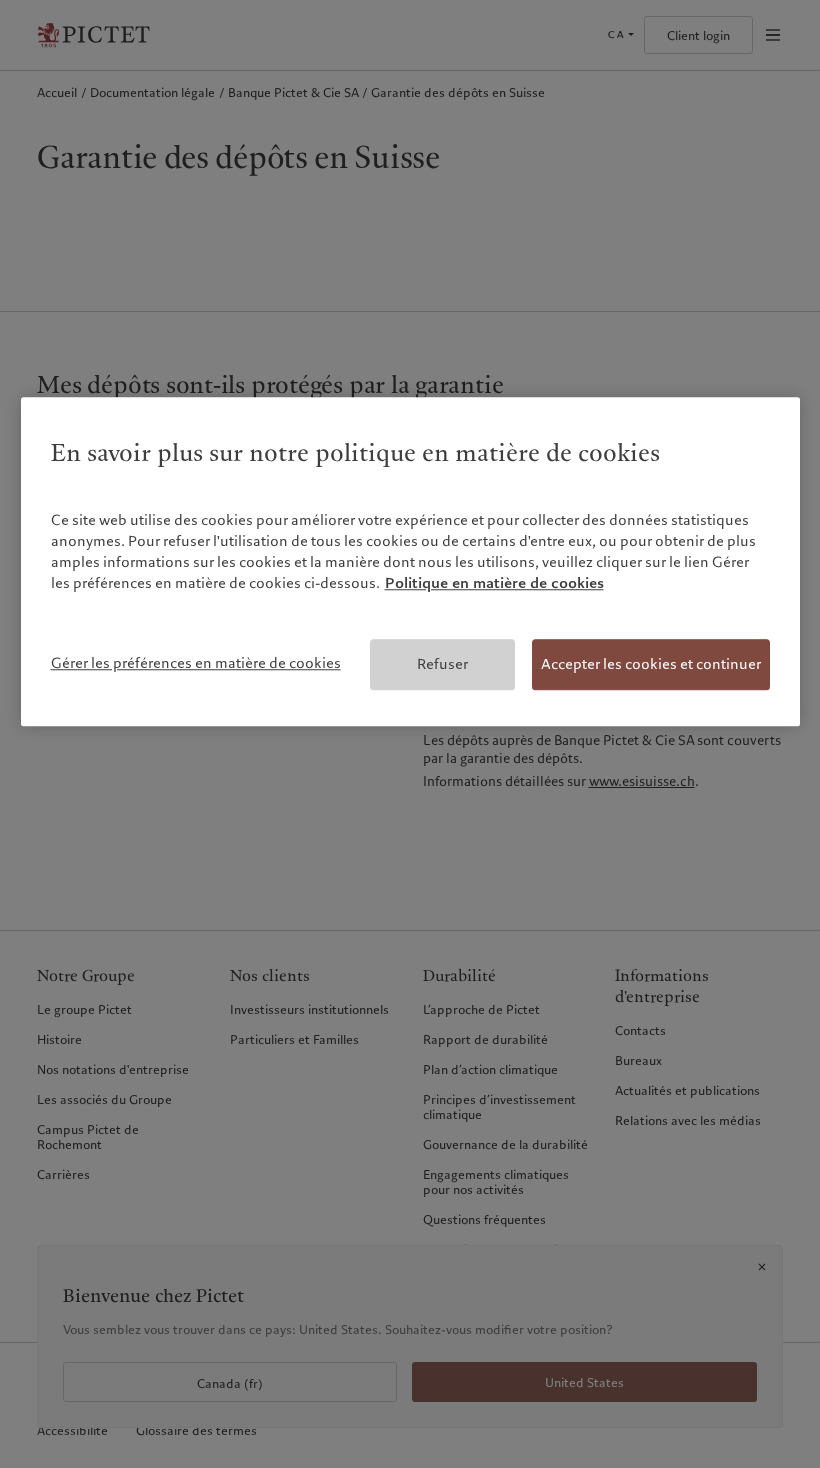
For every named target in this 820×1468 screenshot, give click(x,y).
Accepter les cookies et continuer (651, 664)
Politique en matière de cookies (494, 583)
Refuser (442, 664)
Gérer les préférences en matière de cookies (196, 663)
